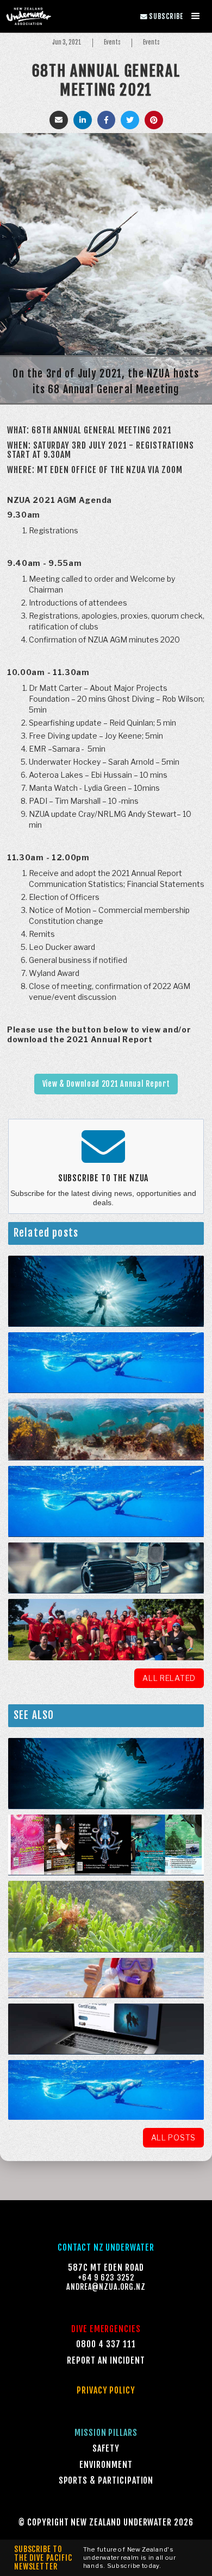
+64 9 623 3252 (106, 2278)
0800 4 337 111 (106, 2344)
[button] (196, 16)
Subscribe (162, 16)
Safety (106, 2449)
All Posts (173, 2137)
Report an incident (106, 2361)
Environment (106, 2465)
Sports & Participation (106, 2481)
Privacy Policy (106, 2391)
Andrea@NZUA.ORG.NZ (106, 2287)
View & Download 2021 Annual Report (106, 1084)
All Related (169, 1678)
